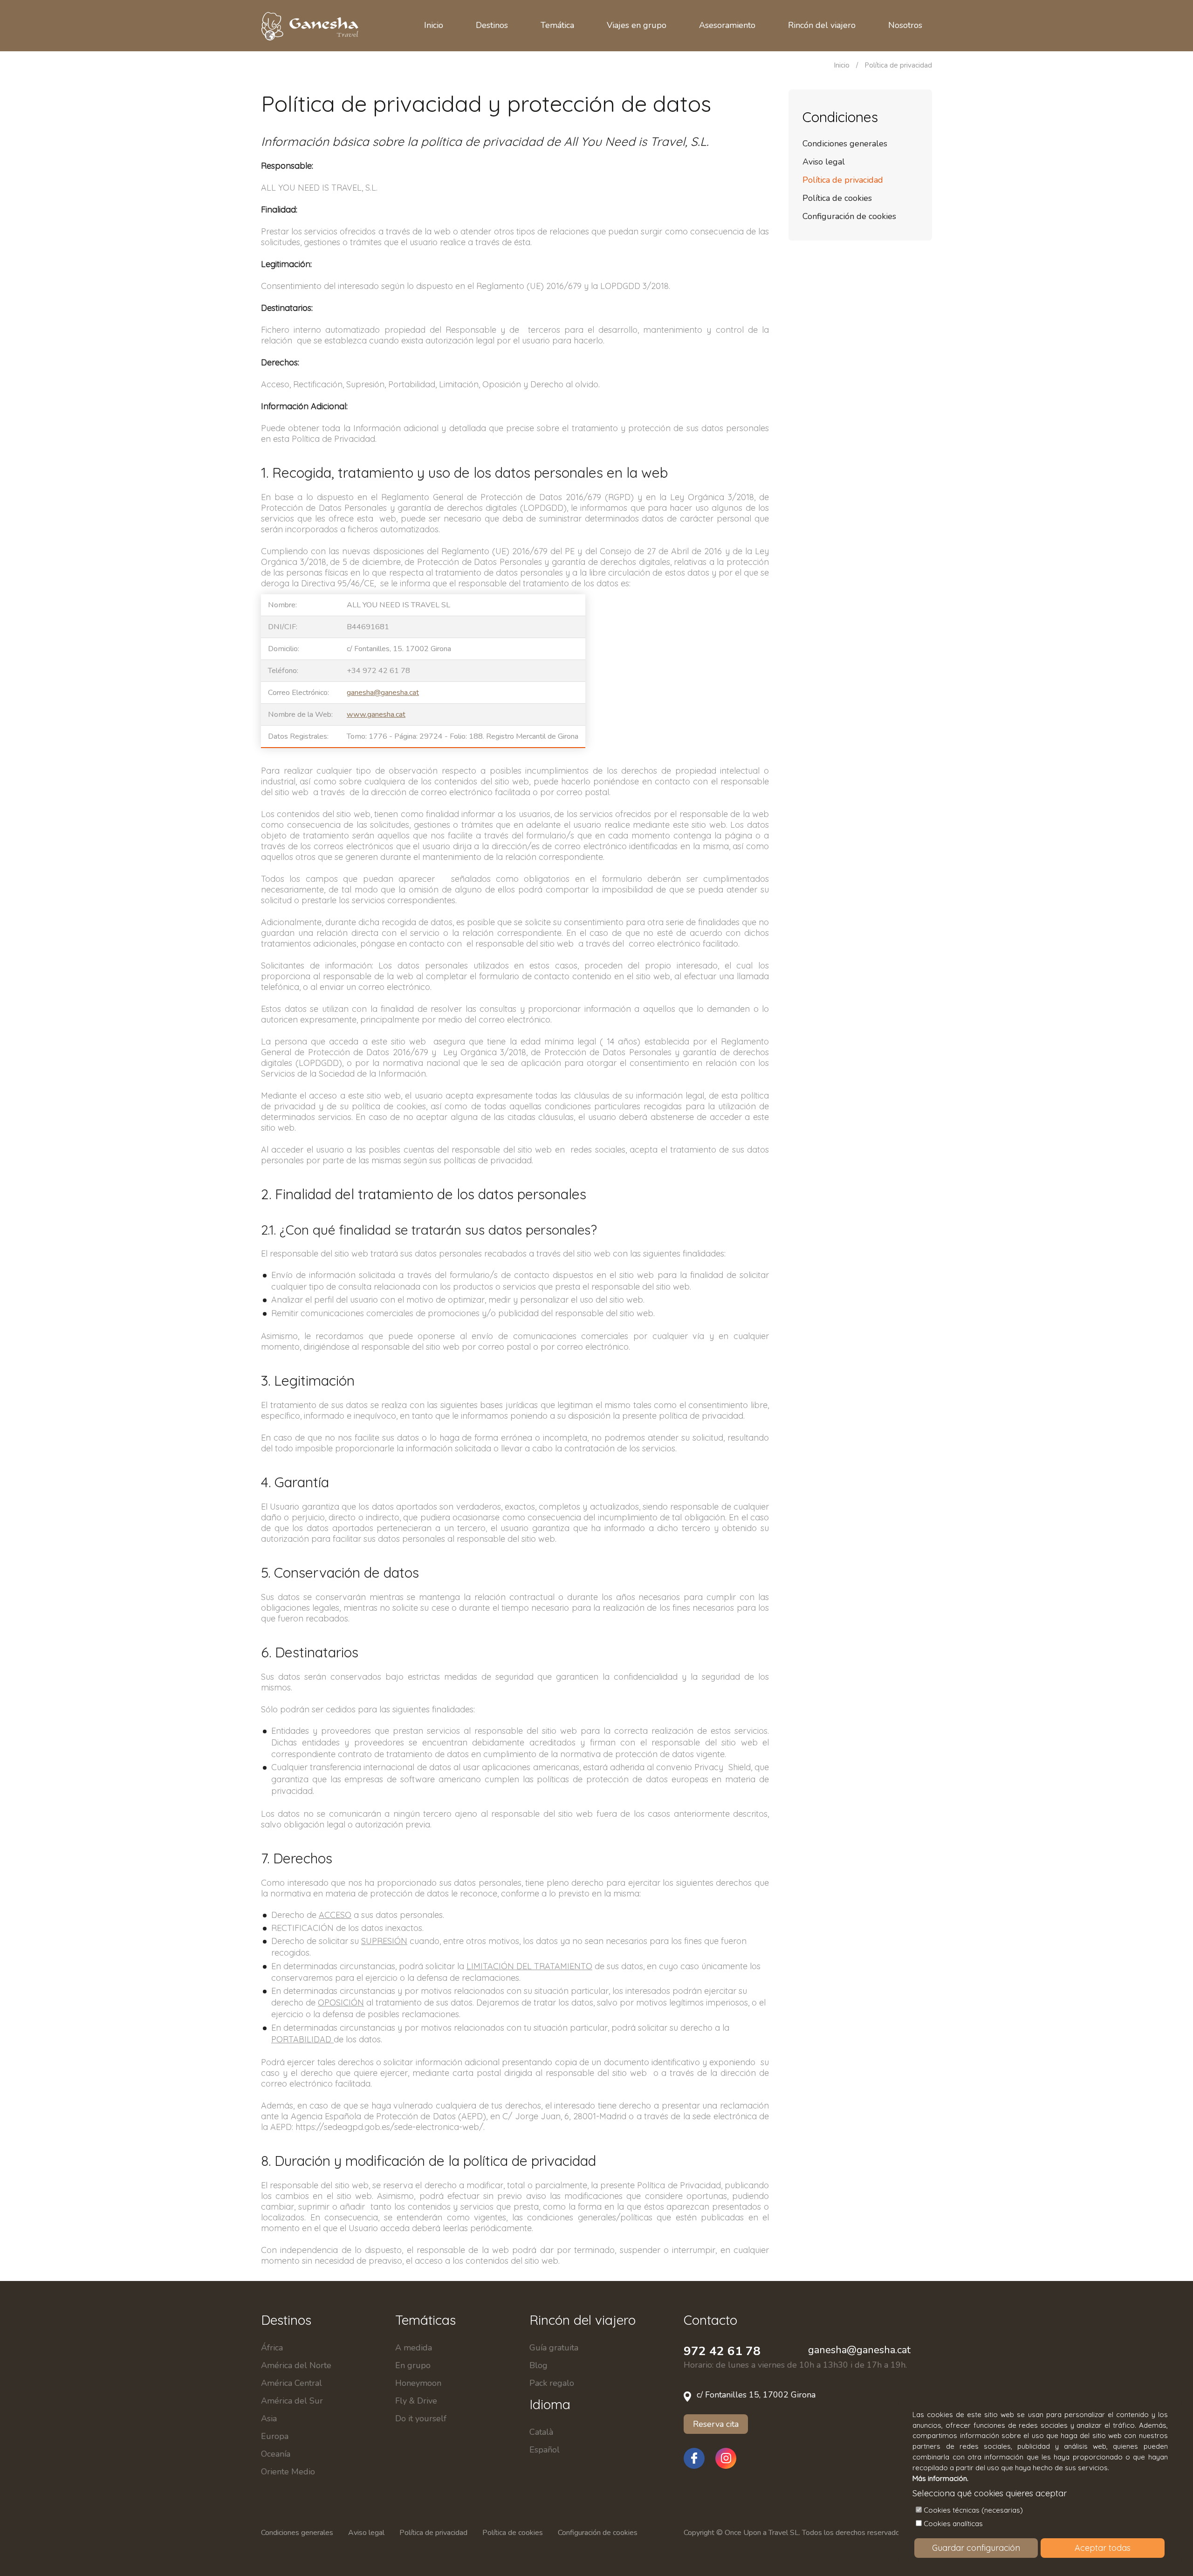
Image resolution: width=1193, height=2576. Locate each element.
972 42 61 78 (722, 2351)
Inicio (842, 65)
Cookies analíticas (953, 2524)
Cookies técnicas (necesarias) (973, 2510)
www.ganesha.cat (376, 714)
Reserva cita (716, 2424)
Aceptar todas (1103, 2548)
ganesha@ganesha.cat (383, 693)
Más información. (940, 2478)
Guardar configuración (976, 2548)
